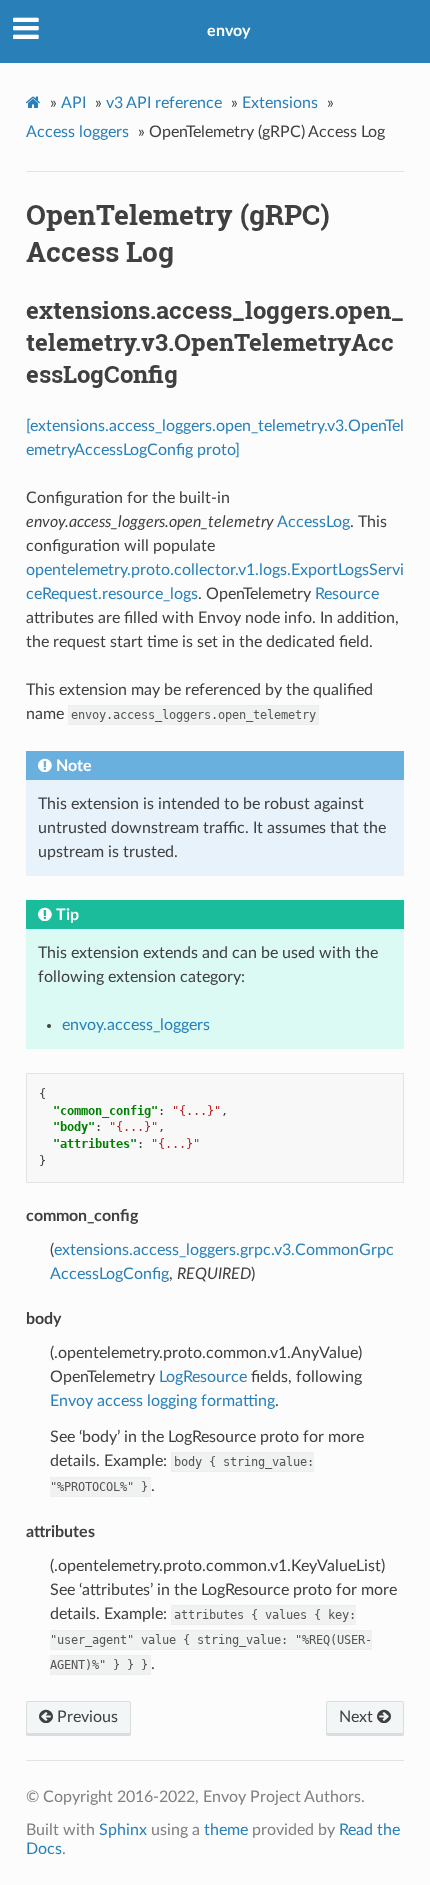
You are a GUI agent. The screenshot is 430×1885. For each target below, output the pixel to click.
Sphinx (123, 1830)
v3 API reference (164, 103)
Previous (85, 1717)
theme (226, 1830)
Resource (347, 594)
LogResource (203, 1377)
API (73, 103)
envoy (228, 31)
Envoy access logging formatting (162, 1401)
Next (358, 1717)
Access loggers (77, 132)
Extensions (280, 103)
